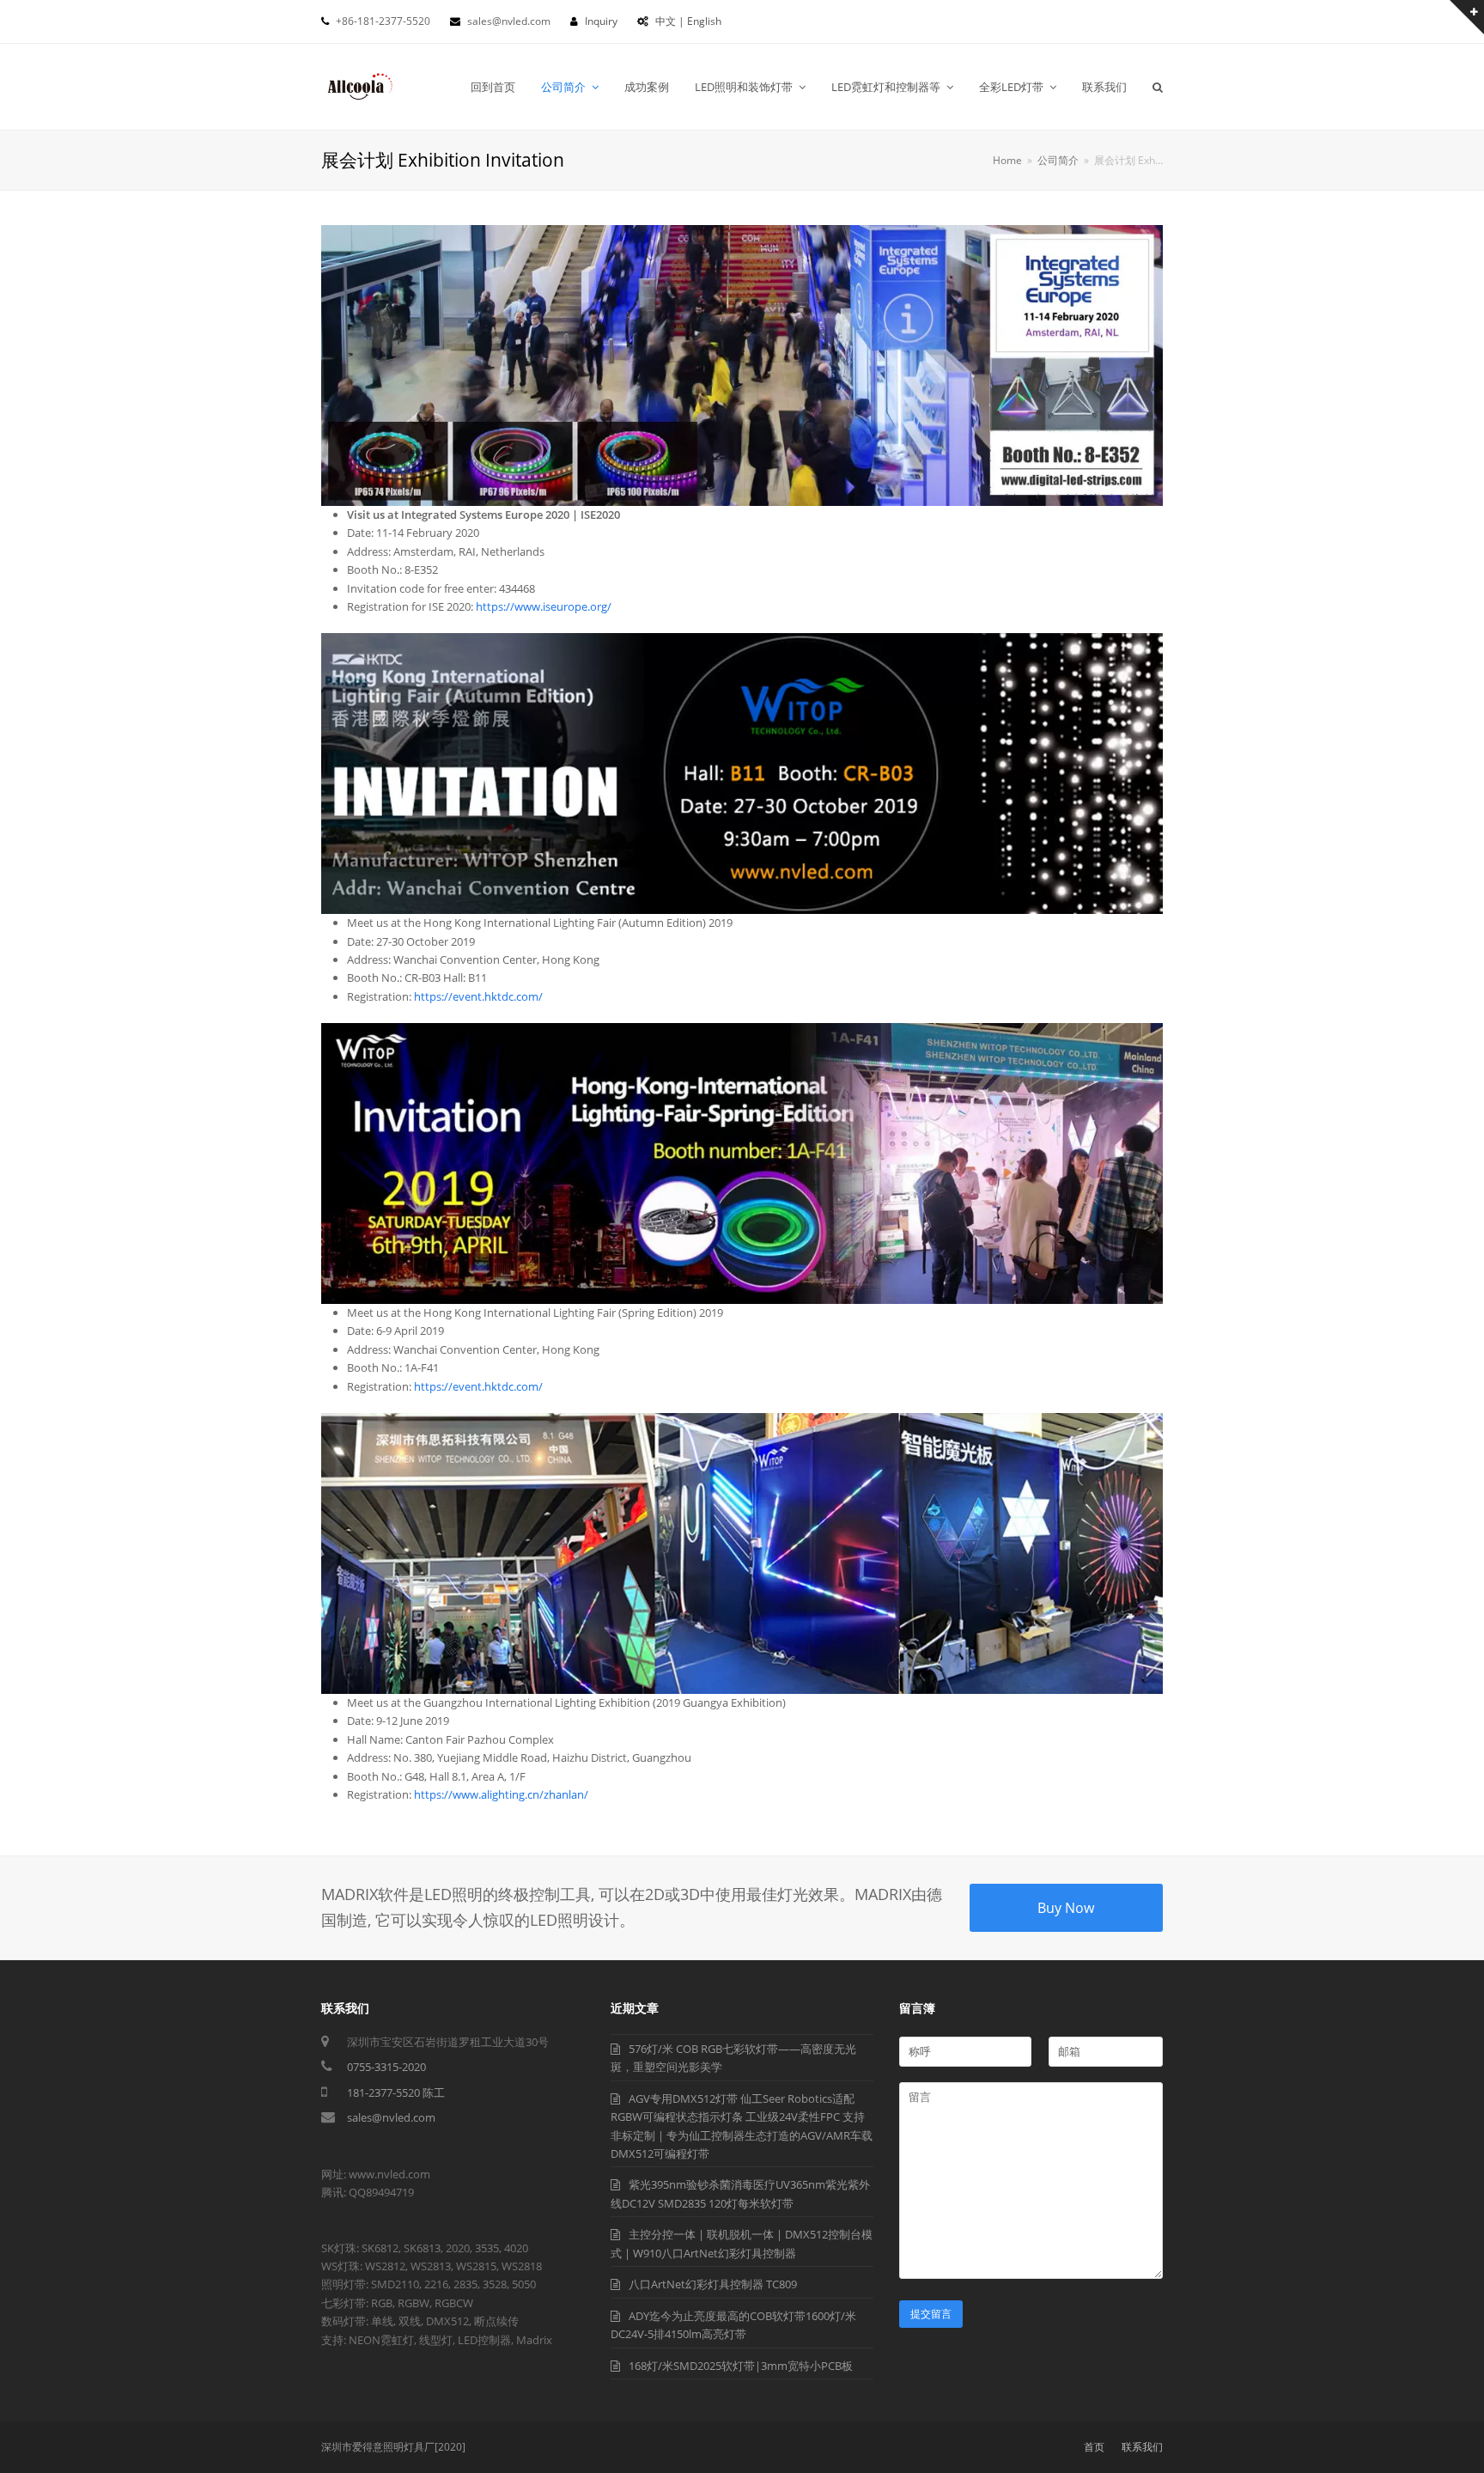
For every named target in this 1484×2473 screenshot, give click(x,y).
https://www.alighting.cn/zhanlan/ (501, 1794)
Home (1007, 160)
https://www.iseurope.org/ (544, 606)
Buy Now (1066, 1908)
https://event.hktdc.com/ (478, 996)
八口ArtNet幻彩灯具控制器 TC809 (713, 2284)
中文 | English (688, 21)
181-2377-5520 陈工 (396, 2092)
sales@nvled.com (391, 2117)
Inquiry (601, 21)
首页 (1094, 2447)
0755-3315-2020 (386, 2067)
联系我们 (1142, 2447)
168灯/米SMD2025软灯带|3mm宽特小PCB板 (741, 2366)
